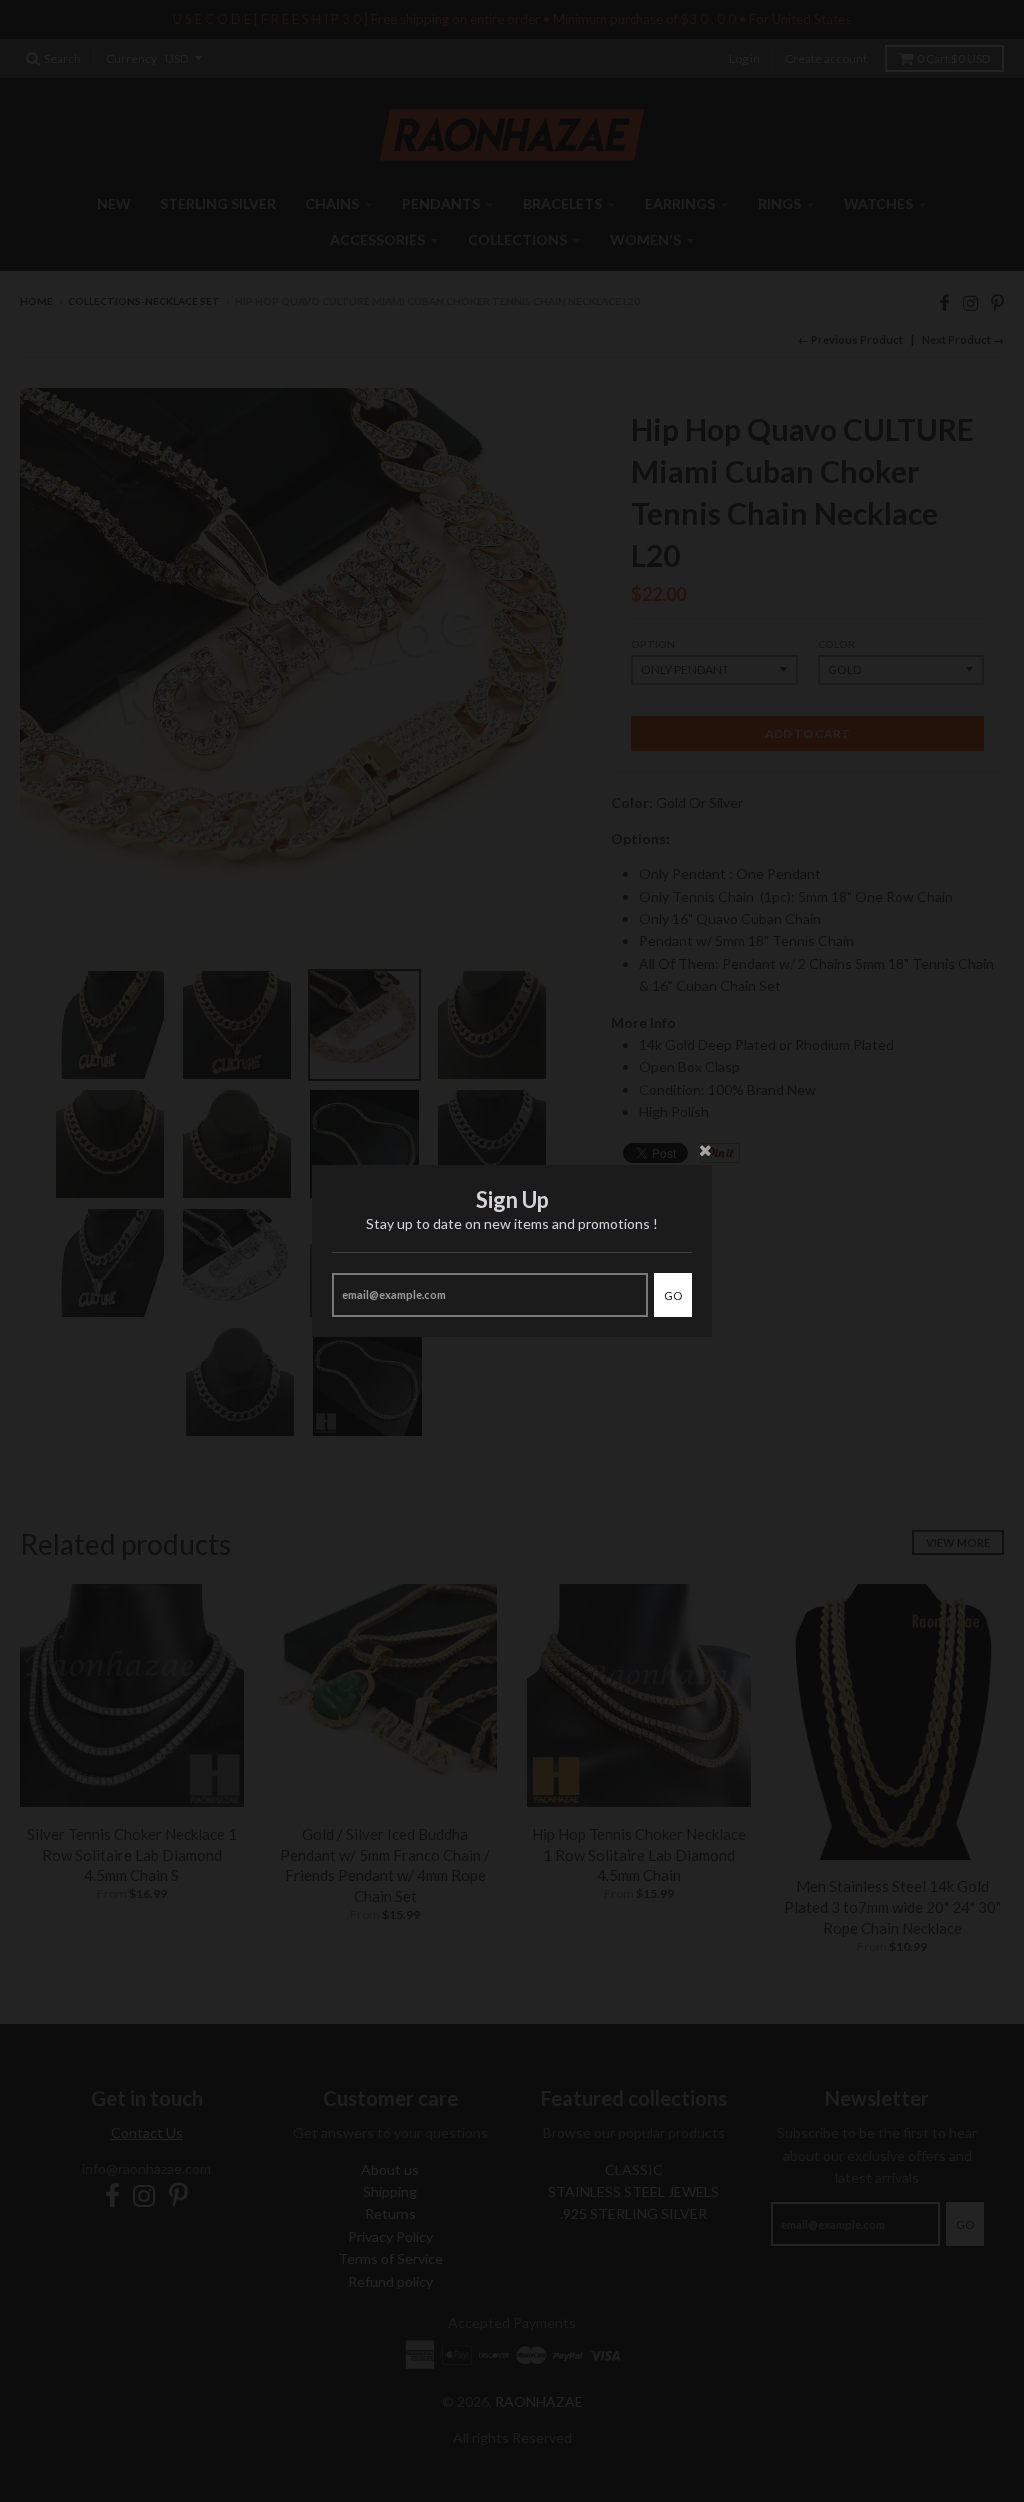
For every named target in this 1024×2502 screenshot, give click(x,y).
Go (673, 1295)
